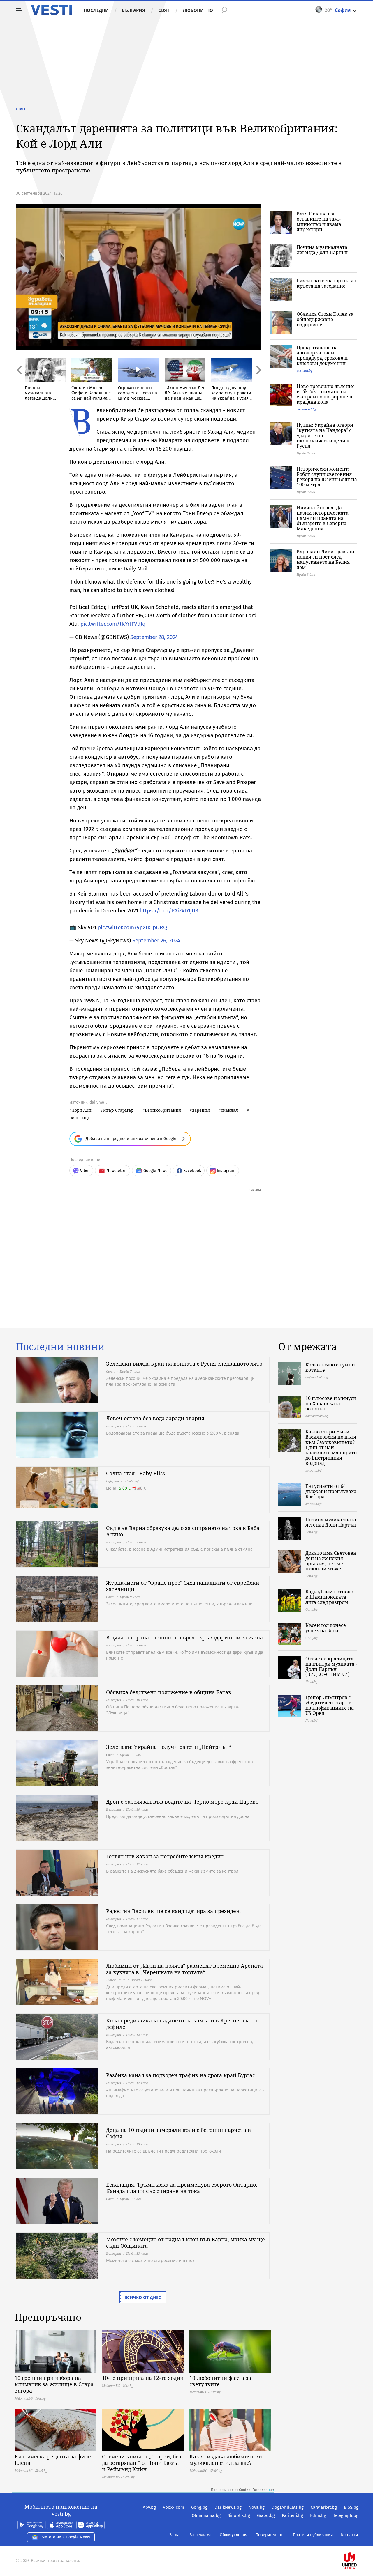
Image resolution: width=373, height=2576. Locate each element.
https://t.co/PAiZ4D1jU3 (169, 911)
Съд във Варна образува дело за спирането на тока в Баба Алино (183, 1531)
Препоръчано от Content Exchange (239, 2490)
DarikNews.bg (228, 2507)
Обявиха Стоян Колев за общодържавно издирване (325, 319)
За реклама (201, 2535)
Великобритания (163, 1110)
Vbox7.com (174, 2507)
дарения (201, 1110)
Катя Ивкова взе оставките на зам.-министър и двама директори (319, 221)
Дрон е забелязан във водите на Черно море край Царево (182, 1802)
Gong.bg (199, 2507)
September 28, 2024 (154, 637)
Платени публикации (313, 2535)
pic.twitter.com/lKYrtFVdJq (113, 624)
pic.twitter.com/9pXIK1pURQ (132, 927)
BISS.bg (351, 2507)
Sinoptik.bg (239, 2515)
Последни (96, 10)
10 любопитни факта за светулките (220, 2381)
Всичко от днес (143, 2297)
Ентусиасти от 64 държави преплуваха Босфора (331, 1491)
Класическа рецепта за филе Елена (53, 2460)
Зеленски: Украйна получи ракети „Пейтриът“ (168, 1747)
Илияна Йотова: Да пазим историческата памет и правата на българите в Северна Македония (323, 518)
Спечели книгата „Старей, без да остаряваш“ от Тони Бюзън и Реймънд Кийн (142, 2463)
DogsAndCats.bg (288, 2507)
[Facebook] (358, 2542)
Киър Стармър (118, 1110)
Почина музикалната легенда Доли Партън (322, 250)
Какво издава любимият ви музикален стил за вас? (226, 2460)
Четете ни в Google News (66, 2537)
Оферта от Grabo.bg (122, 1481)
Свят (164, 10)
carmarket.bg (306, 409)
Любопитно (198, 10)
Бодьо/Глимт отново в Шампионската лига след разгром (329, 1597)
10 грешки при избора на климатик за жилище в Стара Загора (54, 2384)
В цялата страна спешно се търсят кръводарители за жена (184, 1637)
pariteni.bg (305, 370)
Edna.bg (318, 2515)
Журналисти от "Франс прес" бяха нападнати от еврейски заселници (183, 1586)
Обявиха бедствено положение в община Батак (169, 1692)
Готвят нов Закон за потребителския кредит (165, 1856)
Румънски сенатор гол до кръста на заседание (326, 283)
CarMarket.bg (324, 2507)
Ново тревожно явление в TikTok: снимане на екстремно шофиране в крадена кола (326, 394)
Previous (19, 383)
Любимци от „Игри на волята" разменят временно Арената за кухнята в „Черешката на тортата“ (184, 1969)
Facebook (192, 1171)
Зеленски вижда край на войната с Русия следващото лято (184, 1364)
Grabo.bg (266, 2515)
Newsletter (117, 1171)
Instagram (226, 1171)
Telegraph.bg (346, 2515)
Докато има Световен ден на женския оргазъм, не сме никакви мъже (331, 1561)
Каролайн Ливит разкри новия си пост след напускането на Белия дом (326, 559)
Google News (155, 1171)
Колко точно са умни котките (330, 1367)
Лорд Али (82, 1110)
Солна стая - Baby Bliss (136, 1473)
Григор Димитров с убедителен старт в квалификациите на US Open (330, 1705)
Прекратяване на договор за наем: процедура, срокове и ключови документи (322, 355)
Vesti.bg (51, 10)
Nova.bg (257, 2507)
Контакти (349, 2535)
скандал (229, 1110)
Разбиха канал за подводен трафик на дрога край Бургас (181, 2075)
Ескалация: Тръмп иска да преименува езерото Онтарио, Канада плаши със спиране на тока (182, 2188)
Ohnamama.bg (206, 2515)
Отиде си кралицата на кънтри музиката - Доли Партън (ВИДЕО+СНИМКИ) (331, 1666)
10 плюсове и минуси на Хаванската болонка (331, 1403)
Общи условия (234, 2535)
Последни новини (60, 1347)
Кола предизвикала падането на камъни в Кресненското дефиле (182, 2024)
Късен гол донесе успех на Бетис (326, 1628)
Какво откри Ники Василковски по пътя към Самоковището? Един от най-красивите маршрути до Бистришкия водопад (331, 1447)
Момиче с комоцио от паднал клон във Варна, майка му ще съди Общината (185, 2242)
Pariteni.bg (292, 2515)
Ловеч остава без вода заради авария (155, 1418)
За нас (175, 2535)
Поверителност (270, 2535)
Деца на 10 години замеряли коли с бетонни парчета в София (178, 2133)
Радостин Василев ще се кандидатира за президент (174, 1911)
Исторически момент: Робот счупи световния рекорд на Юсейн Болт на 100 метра (327, 477)
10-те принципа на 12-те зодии (143, 2378)
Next (258, 383)
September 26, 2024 (156, 940)
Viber (85, 1171)
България (133, 10)
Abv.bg (149, 2507)
